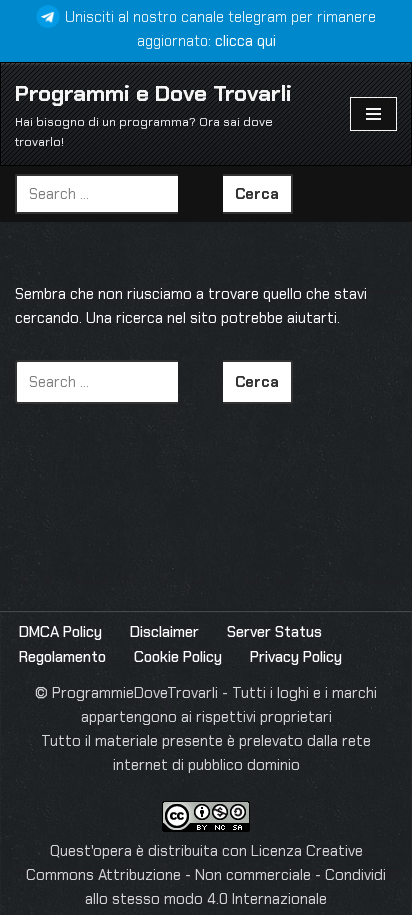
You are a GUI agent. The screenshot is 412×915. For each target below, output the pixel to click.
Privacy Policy (296, 657)
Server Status (274, 632)
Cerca (257, 194)
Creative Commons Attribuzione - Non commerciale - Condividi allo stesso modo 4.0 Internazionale (206, 875)
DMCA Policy (60, 632)
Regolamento (62, 657)
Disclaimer (164, 632)
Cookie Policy (178, 657)
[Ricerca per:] (119, 194)
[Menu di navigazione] (373, 114)
